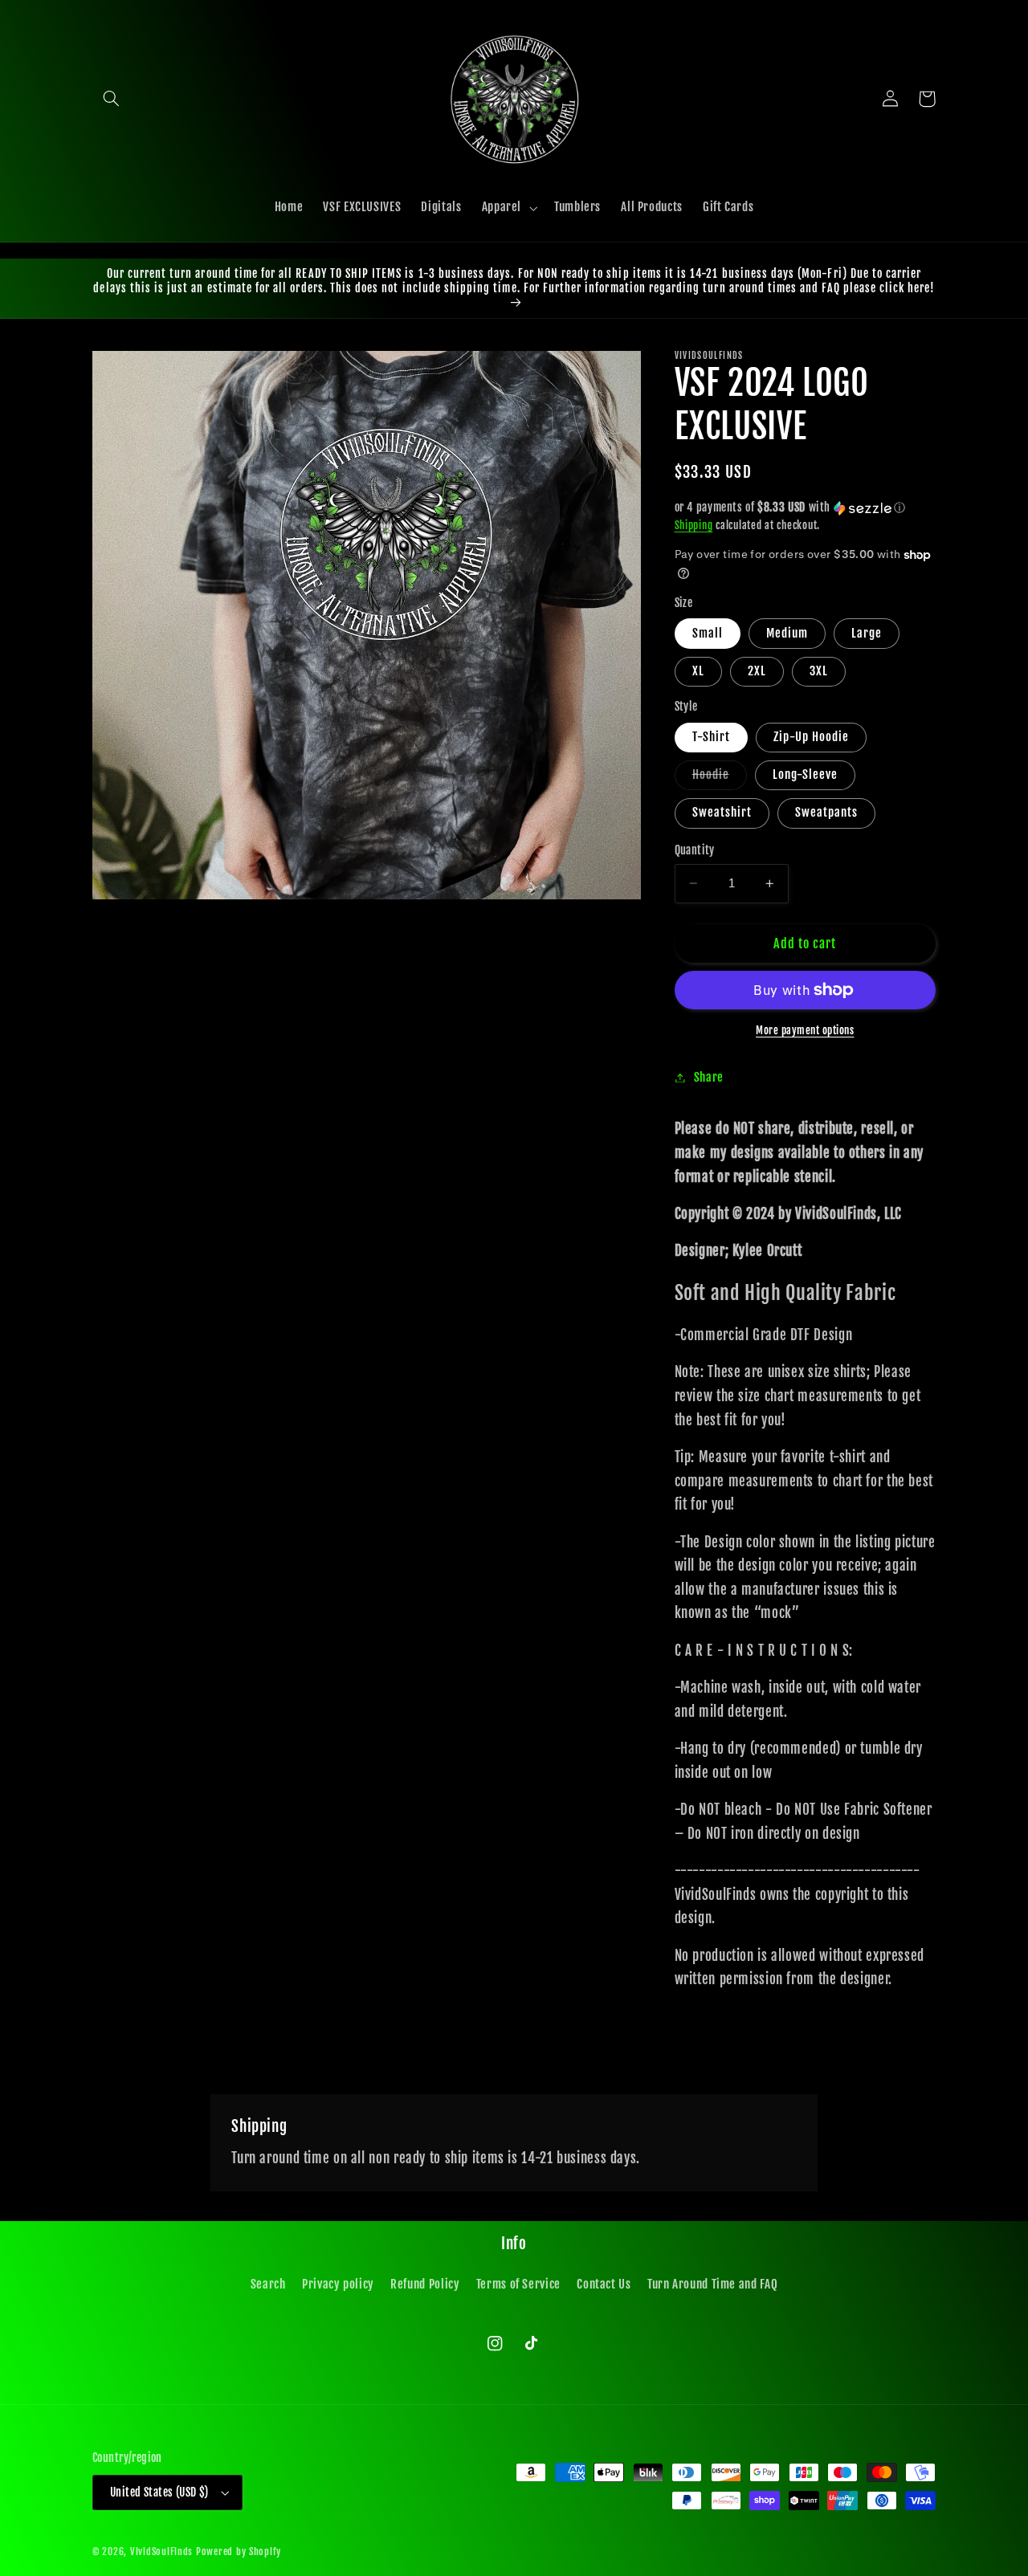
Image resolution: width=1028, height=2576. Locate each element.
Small (708, 633)
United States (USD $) (159, 2492)
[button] (111, 99)
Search (268, 2284)
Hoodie (720, 778)
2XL (757, 671)
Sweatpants (827, 812)
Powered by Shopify (239, 2552)
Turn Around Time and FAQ (712, 2284)
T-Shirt (711, 737)
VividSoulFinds (161, 2552)
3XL (819, 671)
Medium (787, 633)
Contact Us (604, 2284)
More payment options (805, 1030)
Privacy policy (338, 2284)
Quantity (695, 850)
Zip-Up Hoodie (812, 737)
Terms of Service (518, 2284)
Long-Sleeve (806, 774)
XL (698, 671)
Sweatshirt (722, 812)
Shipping (694, 525)
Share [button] (709, 1077)
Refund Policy (425, 2284)
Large (867, 633)
